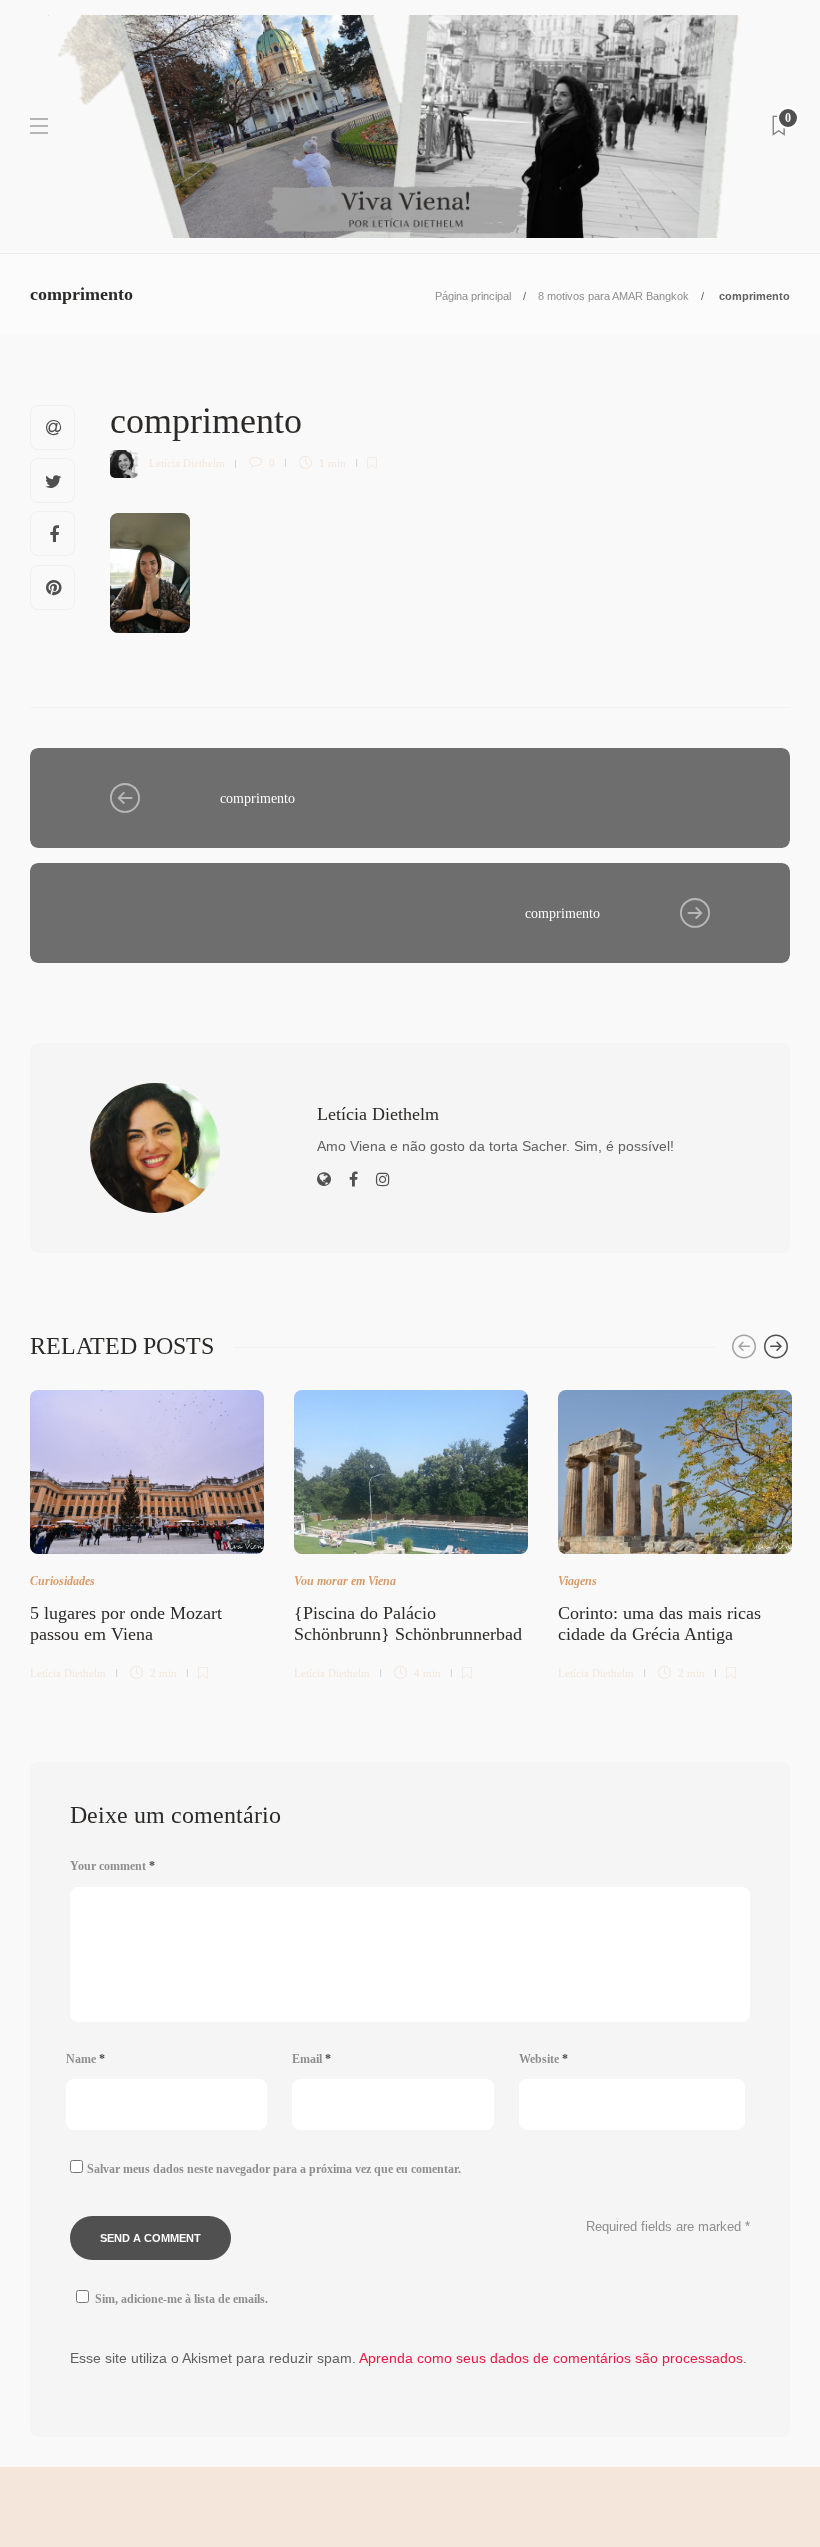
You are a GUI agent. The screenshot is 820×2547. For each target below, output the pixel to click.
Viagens (577, 1581)
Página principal (473, 296)
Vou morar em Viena (345, 1581)
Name (85, 2059)
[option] (147, 1532)
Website (543, 2059)
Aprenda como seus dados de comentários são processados (551, 2358)
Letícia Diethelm (187, 463)
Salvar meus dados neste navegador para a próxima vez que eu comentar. (274, 2169)
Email (311, 2059)
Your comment (112, 1866)
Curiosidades (62, 1581)
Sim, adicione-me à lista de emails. (181, 2299)
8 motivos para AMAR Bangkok (613, 296)
